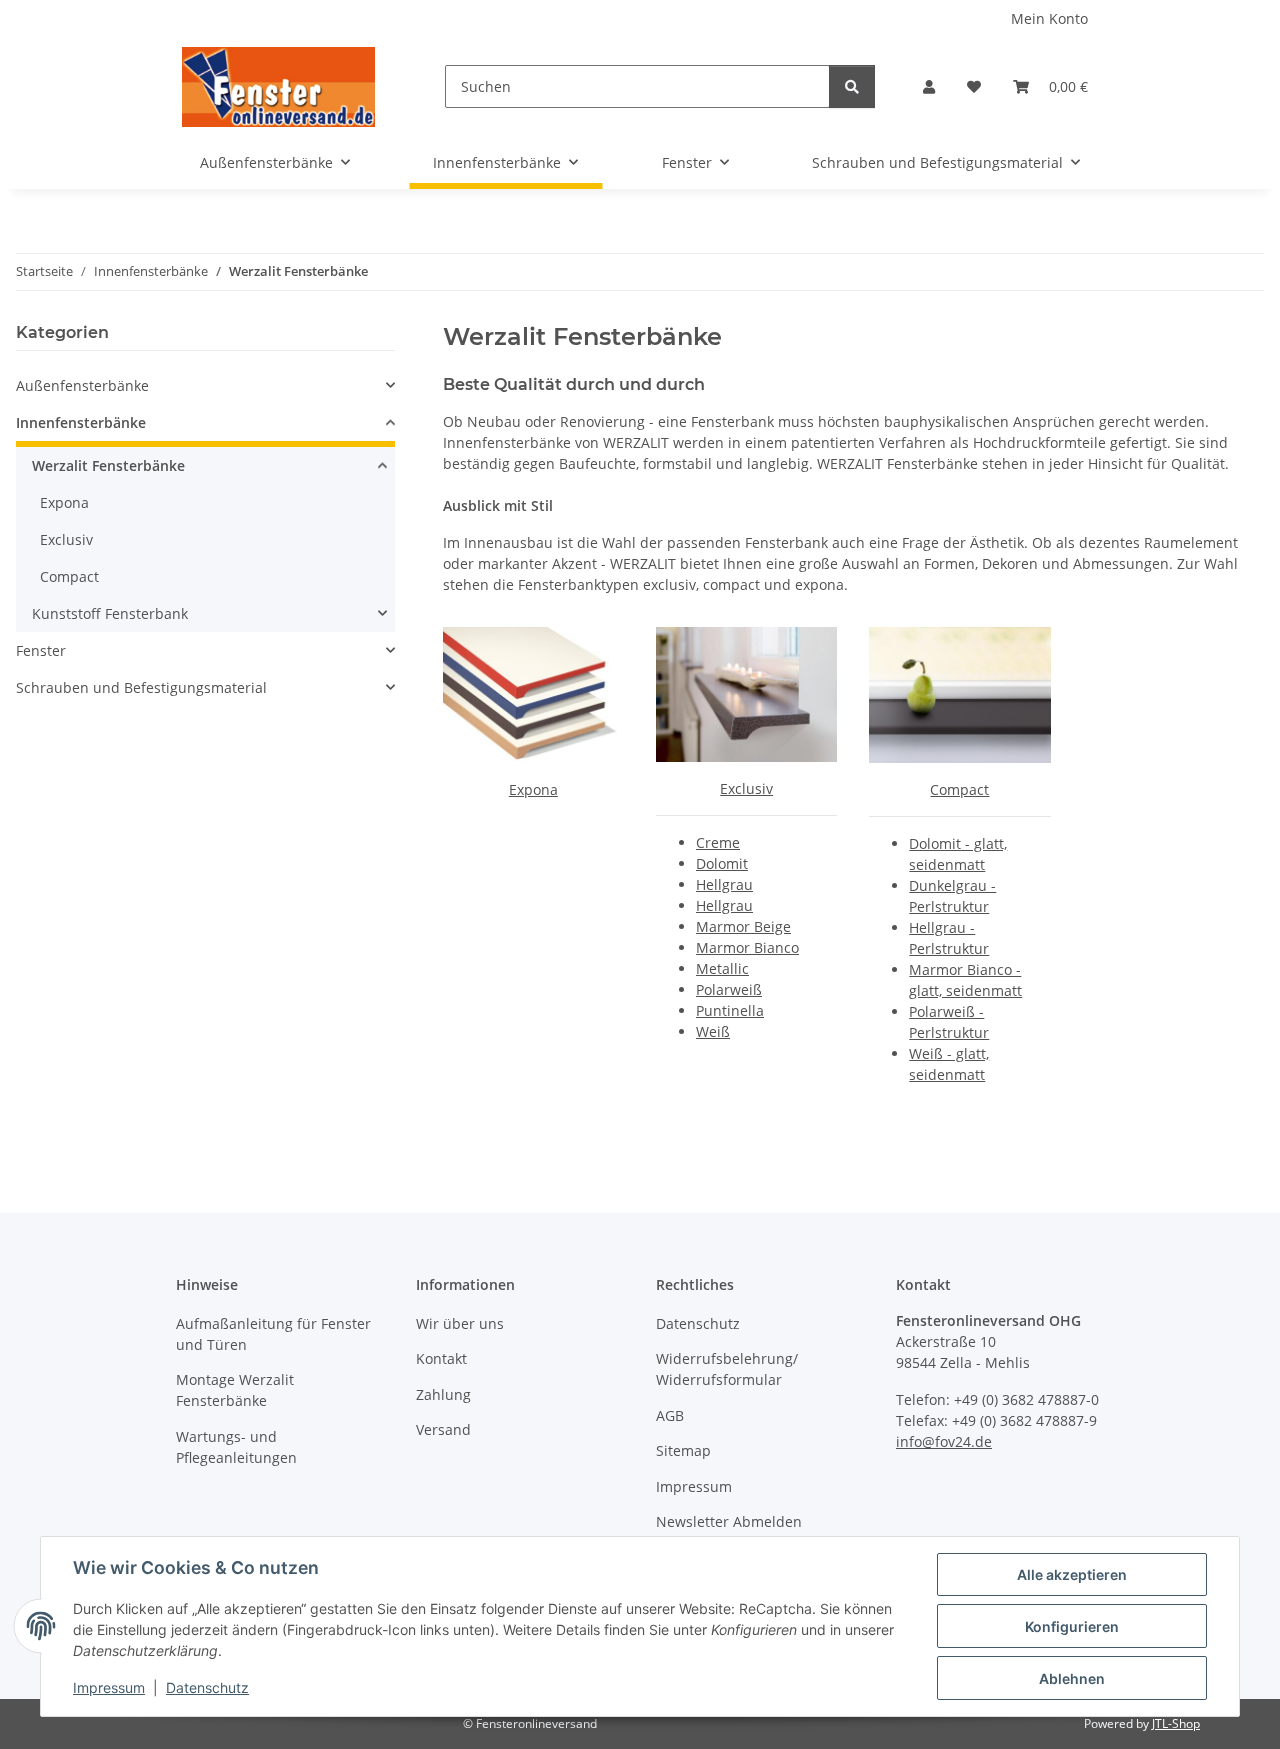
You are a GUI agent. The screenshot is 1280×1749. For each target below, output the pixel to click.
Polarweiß (729, 989)
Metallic (722, 968)
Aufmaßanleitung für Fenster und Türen (273, 1334)
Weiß (713, 1031)
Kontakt (441, 1358)
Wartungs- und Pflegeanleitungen (236, 1447)
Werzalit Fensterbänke (108, 465)
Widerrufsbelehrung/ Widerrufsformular (727, 1369)
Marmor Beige (743, 926)
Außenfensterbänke (82, 385)
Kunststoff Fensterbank (110, 613)
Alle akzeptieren (1072, 1574)
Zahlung (443, 1394)
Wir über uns (460, 1323)
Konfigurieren (1072, 1626)
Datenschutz (207, 1687)
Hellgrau (724, 884)
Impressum (109, 1687)
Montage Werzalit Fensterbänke (235, 1390)
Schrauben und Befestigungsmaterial (141, 687)
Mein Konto (1049, 18)
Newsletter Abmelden (729, 1521)
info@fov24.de (944, 1441)
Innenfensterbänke (81, 422)
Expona (533, 789)
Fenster (41, 650)
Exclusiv (746, 788)
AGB (670, 1415)
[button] (929, 86)
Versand (443, 1429)
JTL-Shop (1176, 1723)
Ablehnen (1072, 1678)
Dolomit (722, 863)
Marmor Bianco (747, 947)
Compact (959, 789)
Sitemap (683, 1450)
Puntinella (730, 1010)
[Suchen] (852, 86)
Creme (718, 842)
